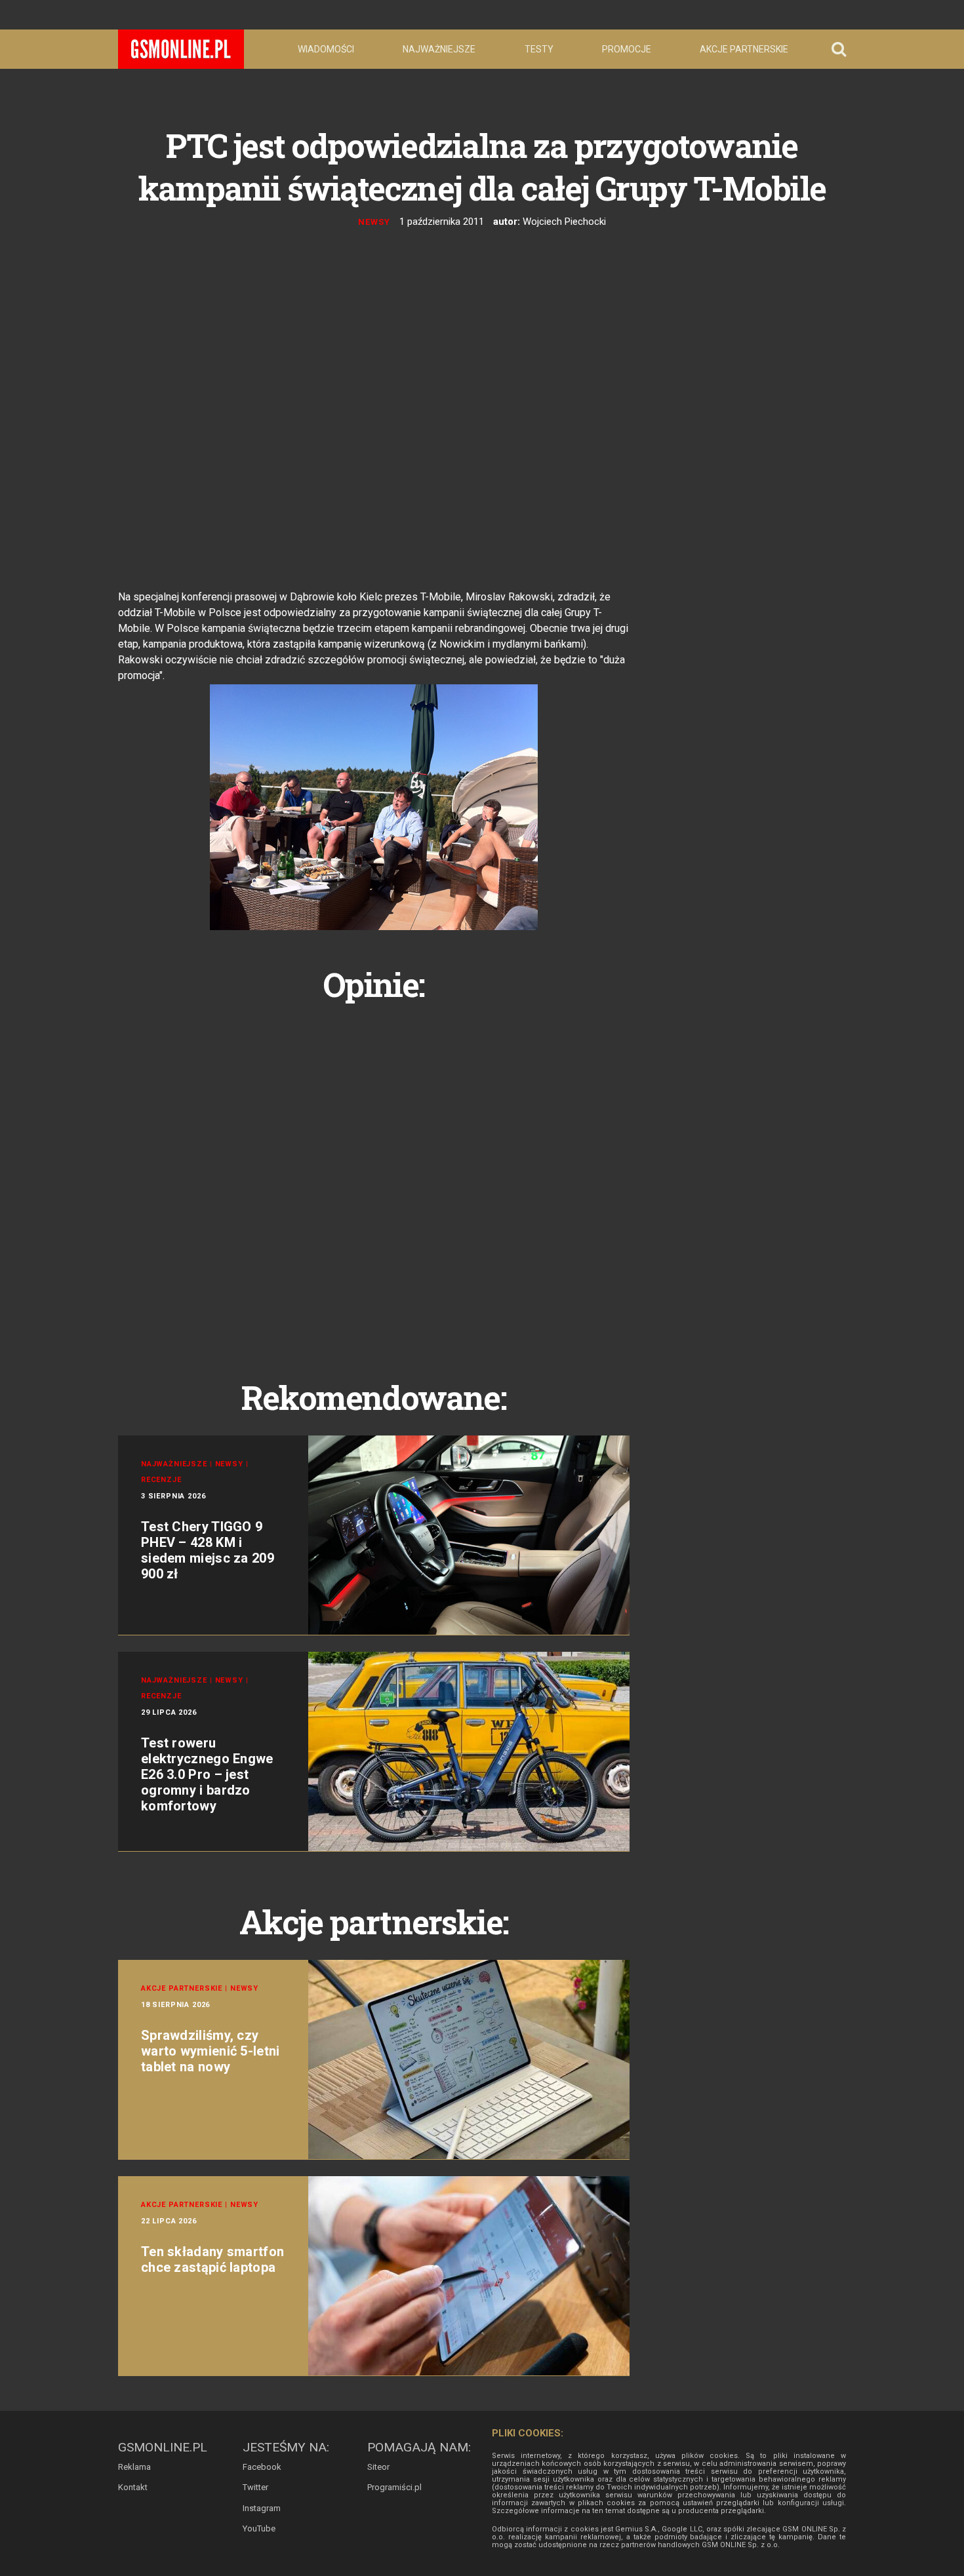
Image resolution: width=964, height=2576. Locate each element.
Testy (539, 49)
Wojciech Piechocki (564, 222)
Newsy (374, 222)
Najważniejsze (439, 49)
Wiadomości (326, 49)
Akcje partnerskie (744, 49)
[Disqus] (374, 1176)
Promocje (627, 49)
